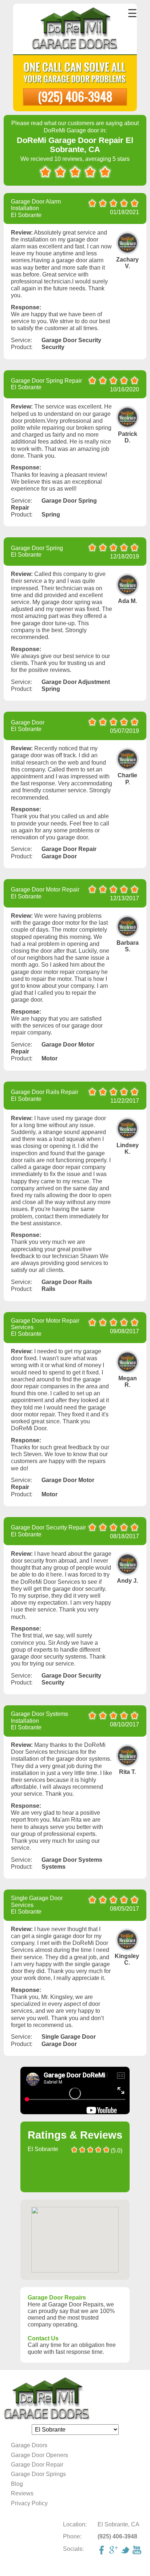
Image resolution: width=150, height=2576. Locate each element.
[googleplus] (114, 2551)
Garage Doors (29, 2445)
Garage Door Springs (38, 2474)
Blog (17, 2484)
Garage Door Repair (37, 2465)
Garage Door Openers (40, 2455)
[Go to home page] (75, 30)
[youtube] (138, 2551)
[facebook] (103, 2551)
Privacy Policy (29, 2503)
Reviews (22, 2493)
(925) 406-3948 (75, 96)
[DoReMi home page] (75, 2399)
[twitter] (126, 2551)
